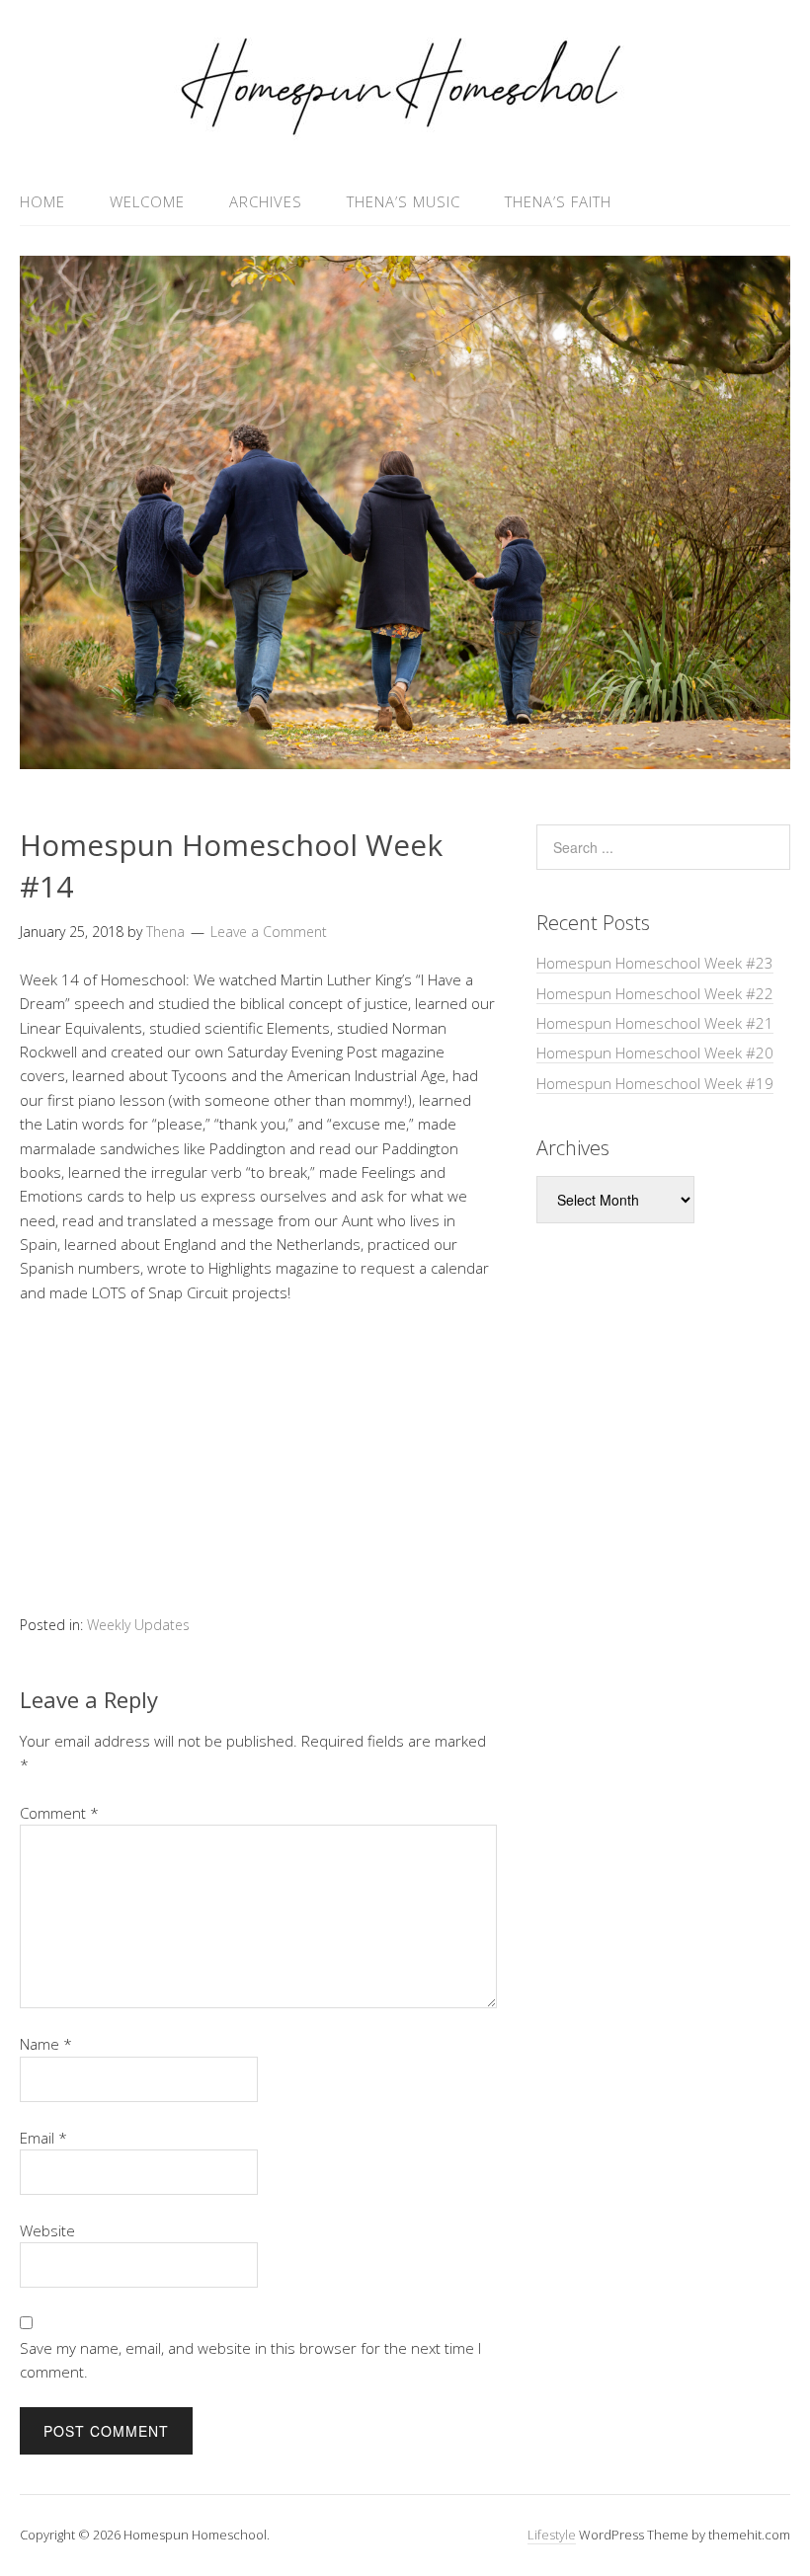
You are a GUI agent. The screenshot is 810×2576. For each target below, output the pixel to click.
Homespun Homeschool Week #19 (655, 1083)
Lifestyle (552, 2535)
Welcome (147, 201)
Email (43, 2138)
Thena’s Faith (558, 201)
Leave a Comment (269, 932)
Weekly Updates (138, 1625)
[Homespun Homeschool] (405, 131)
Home (42, 201)
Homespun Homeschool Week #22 (655, 993)
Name (46, 2044)
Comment (59, 1813)
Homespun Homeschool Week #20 (655, 1053)
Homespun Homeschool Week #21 (655, 1023)
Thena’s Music (404, 201)
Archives (266, 201)
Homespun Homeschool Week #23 (655, 963)
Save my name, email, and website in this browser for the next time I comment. (250, 2360)
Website (47, 2230)
